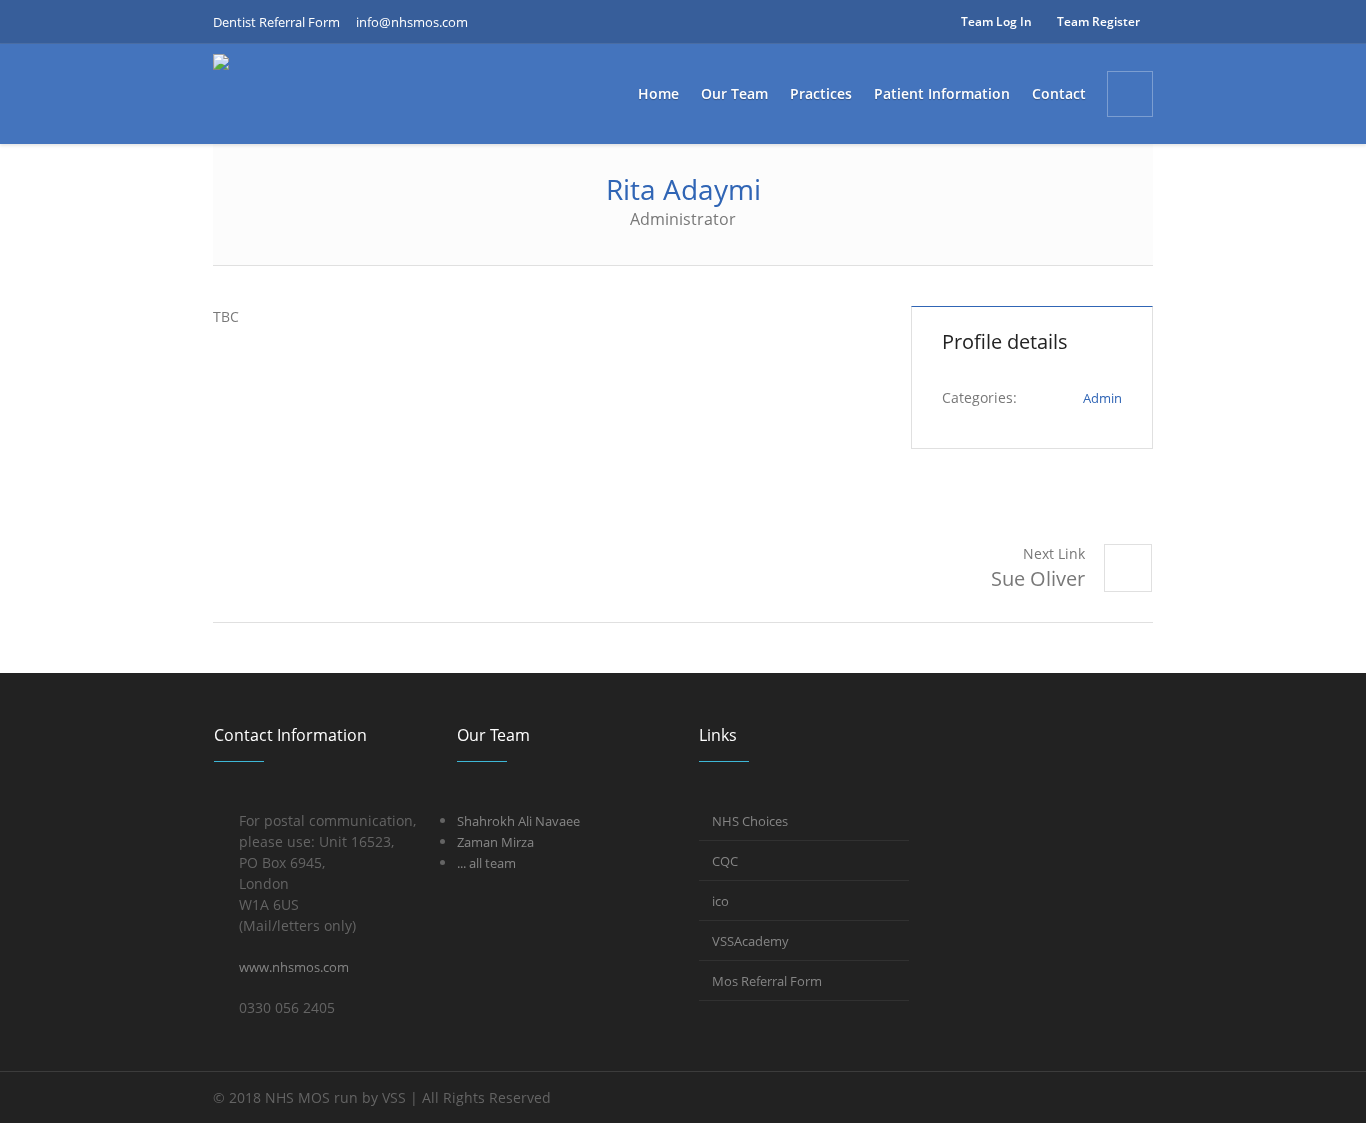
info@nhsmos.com (412, 22)
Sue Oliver (1038, 578)
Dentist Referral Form (276, 22)
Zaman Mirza (495, 842)
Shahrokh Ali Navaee (518, 821)
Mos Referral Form (767, 981)
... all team (486, 863)
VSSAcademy (750, 941)
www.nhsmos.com (294, 967)
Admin (1102, 398)
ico (720, 901)
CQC (725, 861)
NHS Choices (750, 821)
